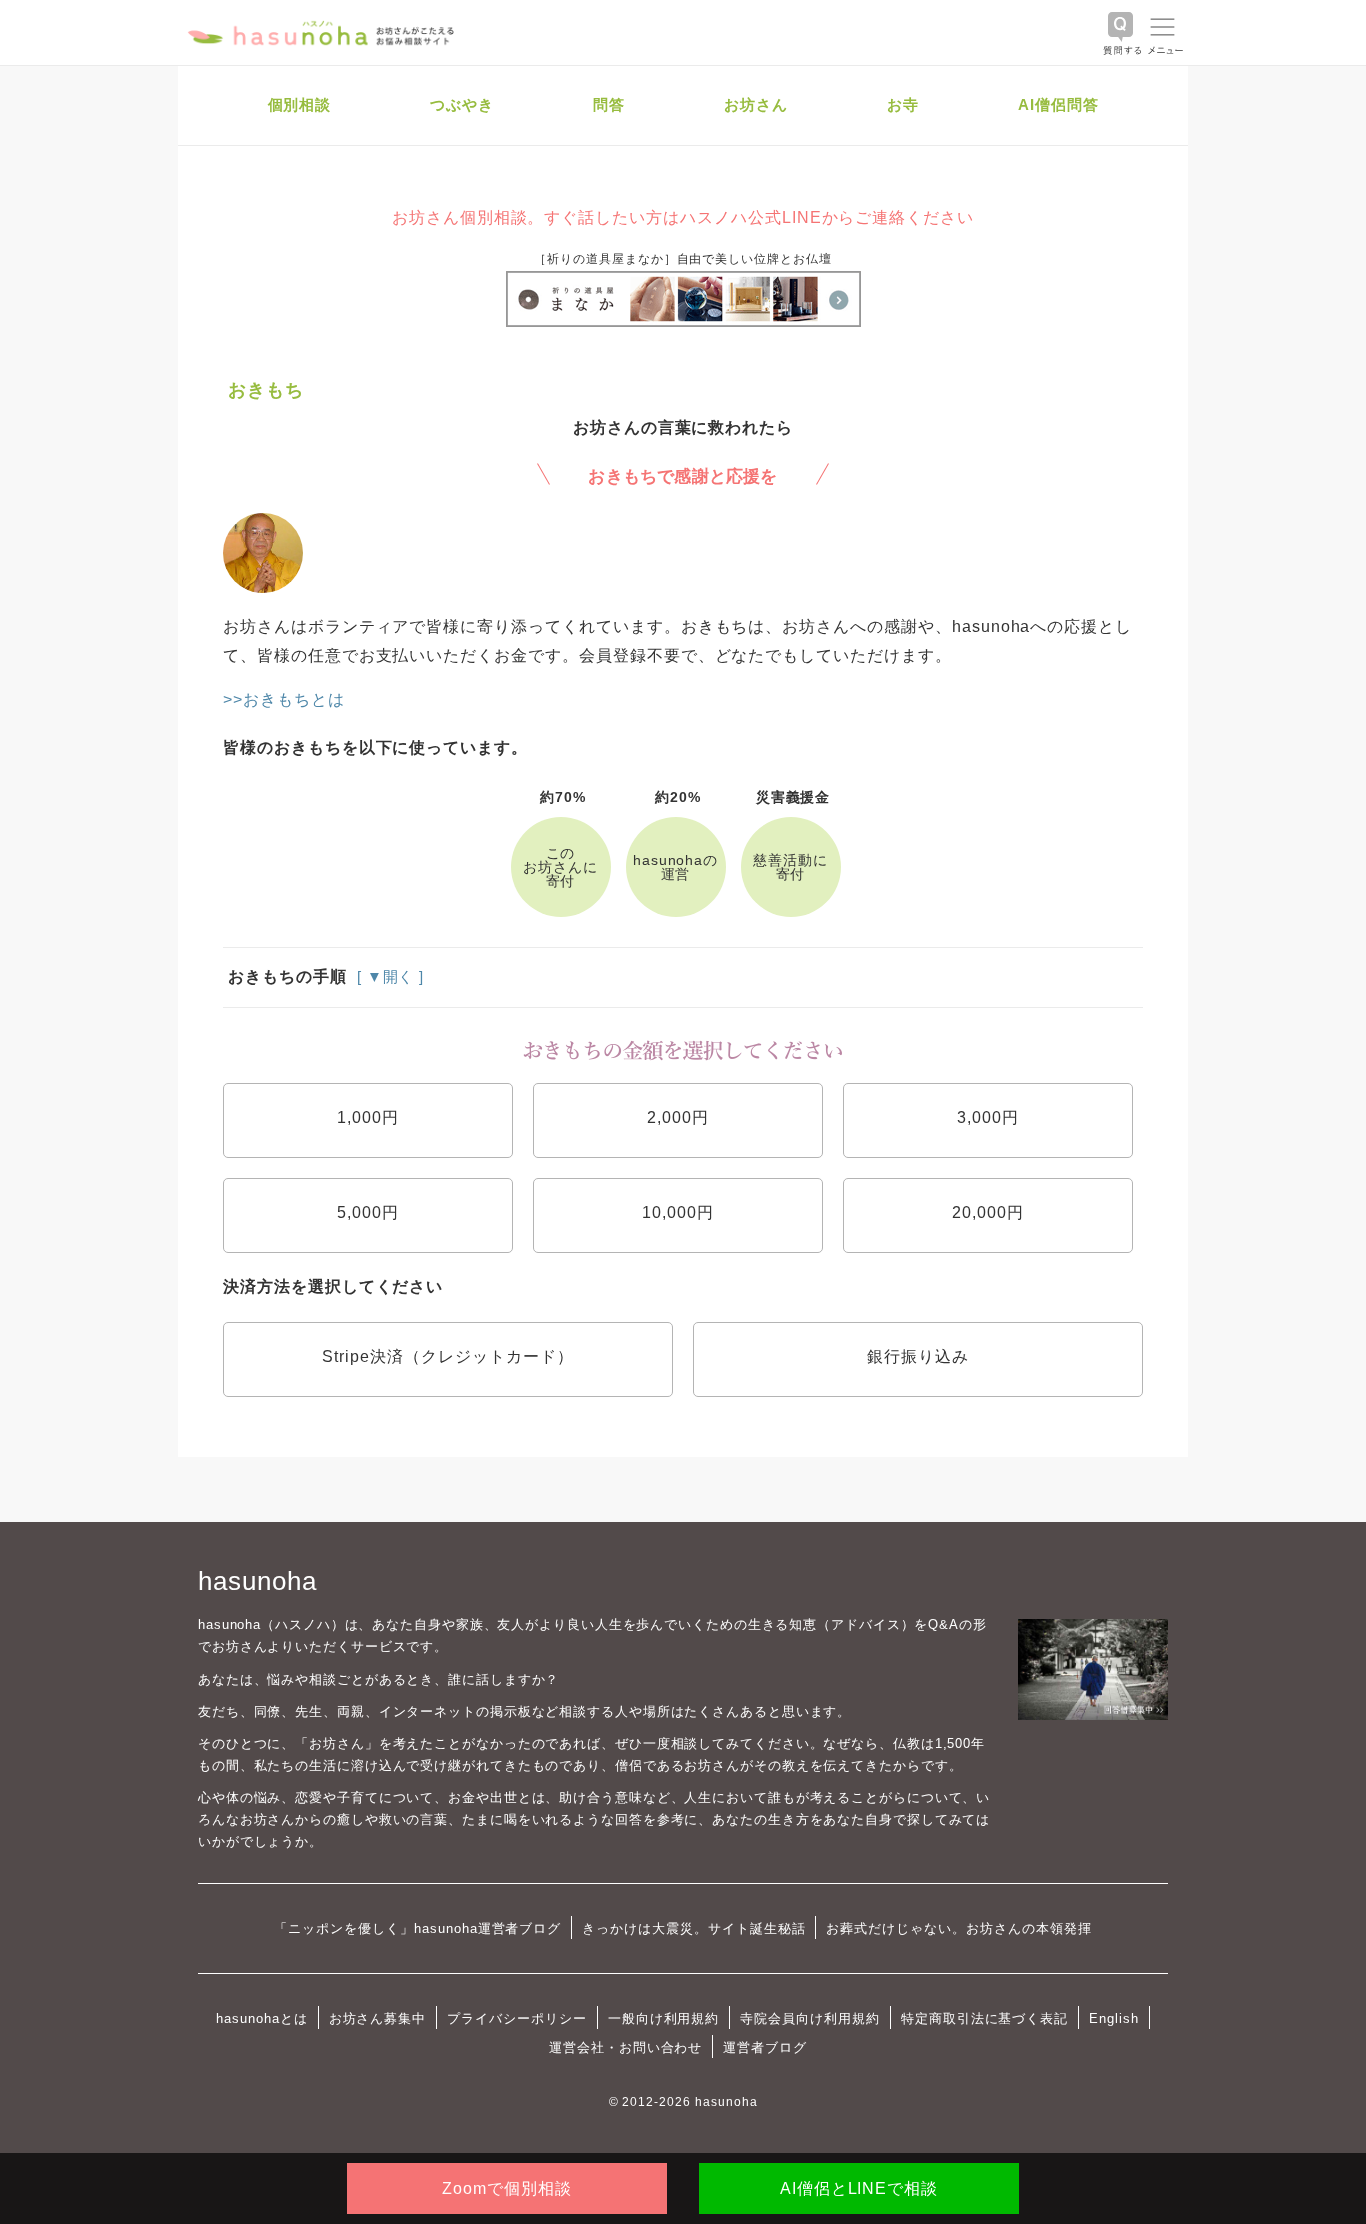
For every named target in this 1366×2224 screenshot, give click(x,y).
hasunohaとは (262, 2018)
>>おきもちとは (284, 699)
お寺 (903, 104)
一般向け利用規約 (664, 2018)
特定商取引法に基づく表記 (984, 2018)
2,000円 (678, 1117)
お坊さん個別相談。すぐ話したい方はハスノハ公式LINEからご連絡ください (683, 217)
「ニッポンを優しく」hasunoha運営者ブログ (417, 1928)
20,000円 (988, 1212)
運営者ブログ (765, 2047)
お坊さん (756, 104)
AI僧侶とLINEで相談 (859, 2188)
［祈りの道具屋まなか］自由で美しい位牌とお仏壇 (683, 259)
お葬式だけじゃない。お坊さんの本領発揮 (958, 1928)
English (1114, 2018)
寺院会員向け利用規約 (810, 2018)
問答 (609, 104)
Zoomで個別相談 (507, 2188)
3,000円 (988, 1117)
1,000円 (368, 1117)
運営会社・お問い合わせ (625, 2047)
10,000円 (678, 1212)
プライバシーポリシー (517, 2018)
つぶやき (462, 104)
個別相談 (300, 104)
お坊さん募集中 (378, 2018)
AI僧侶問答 (1058, 104)
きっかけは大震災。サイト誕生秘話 (693, 1928)
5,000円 (368, 1212)
